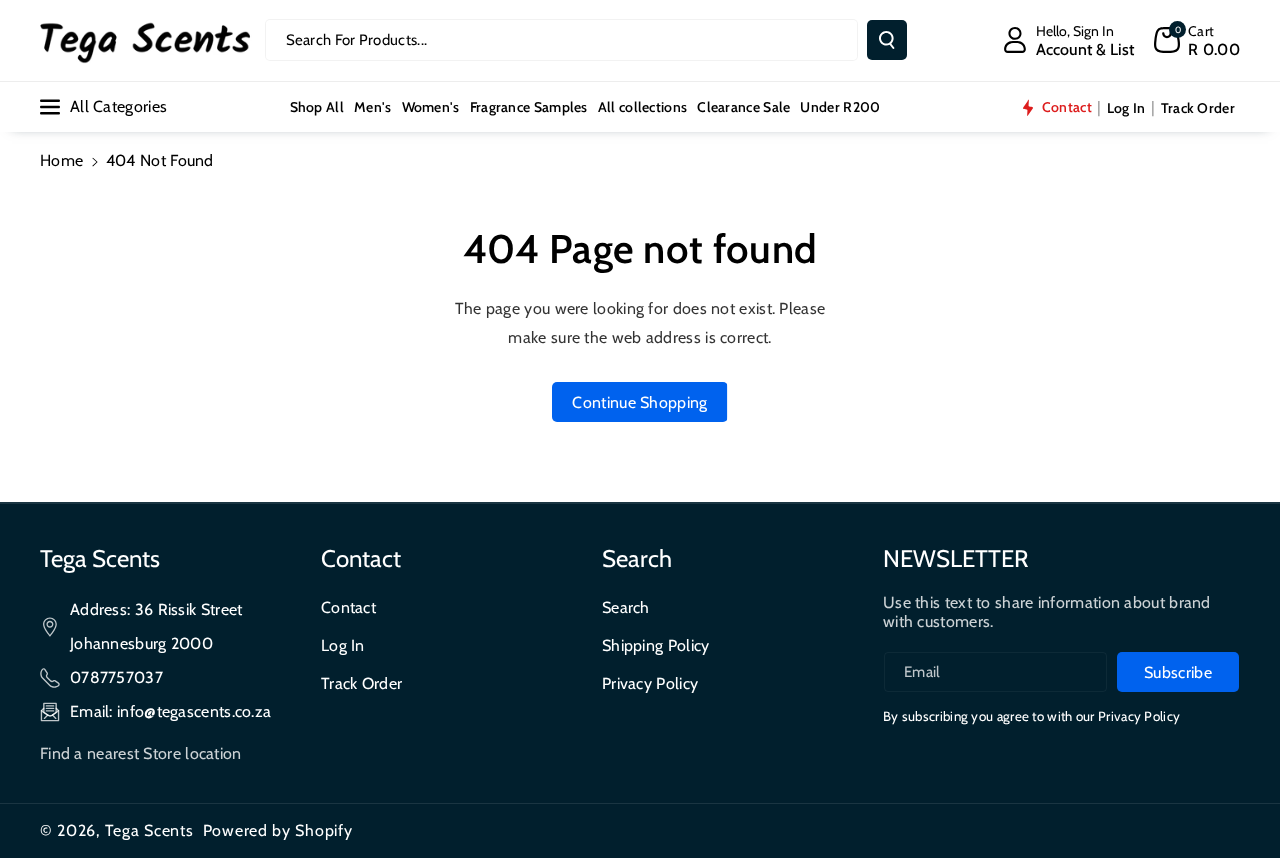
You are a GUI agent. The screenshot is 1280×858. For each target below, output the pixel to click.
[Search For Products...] (887, 40)
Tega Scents (149, 830)
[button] (1197, 40)
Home (61, 160)
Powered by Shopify (278, 830)
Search (626, 607)
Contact (348, 607)
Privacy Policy (650, 683)
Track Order (361, 683)
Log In (343, 645)
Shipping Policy (656, 645)
